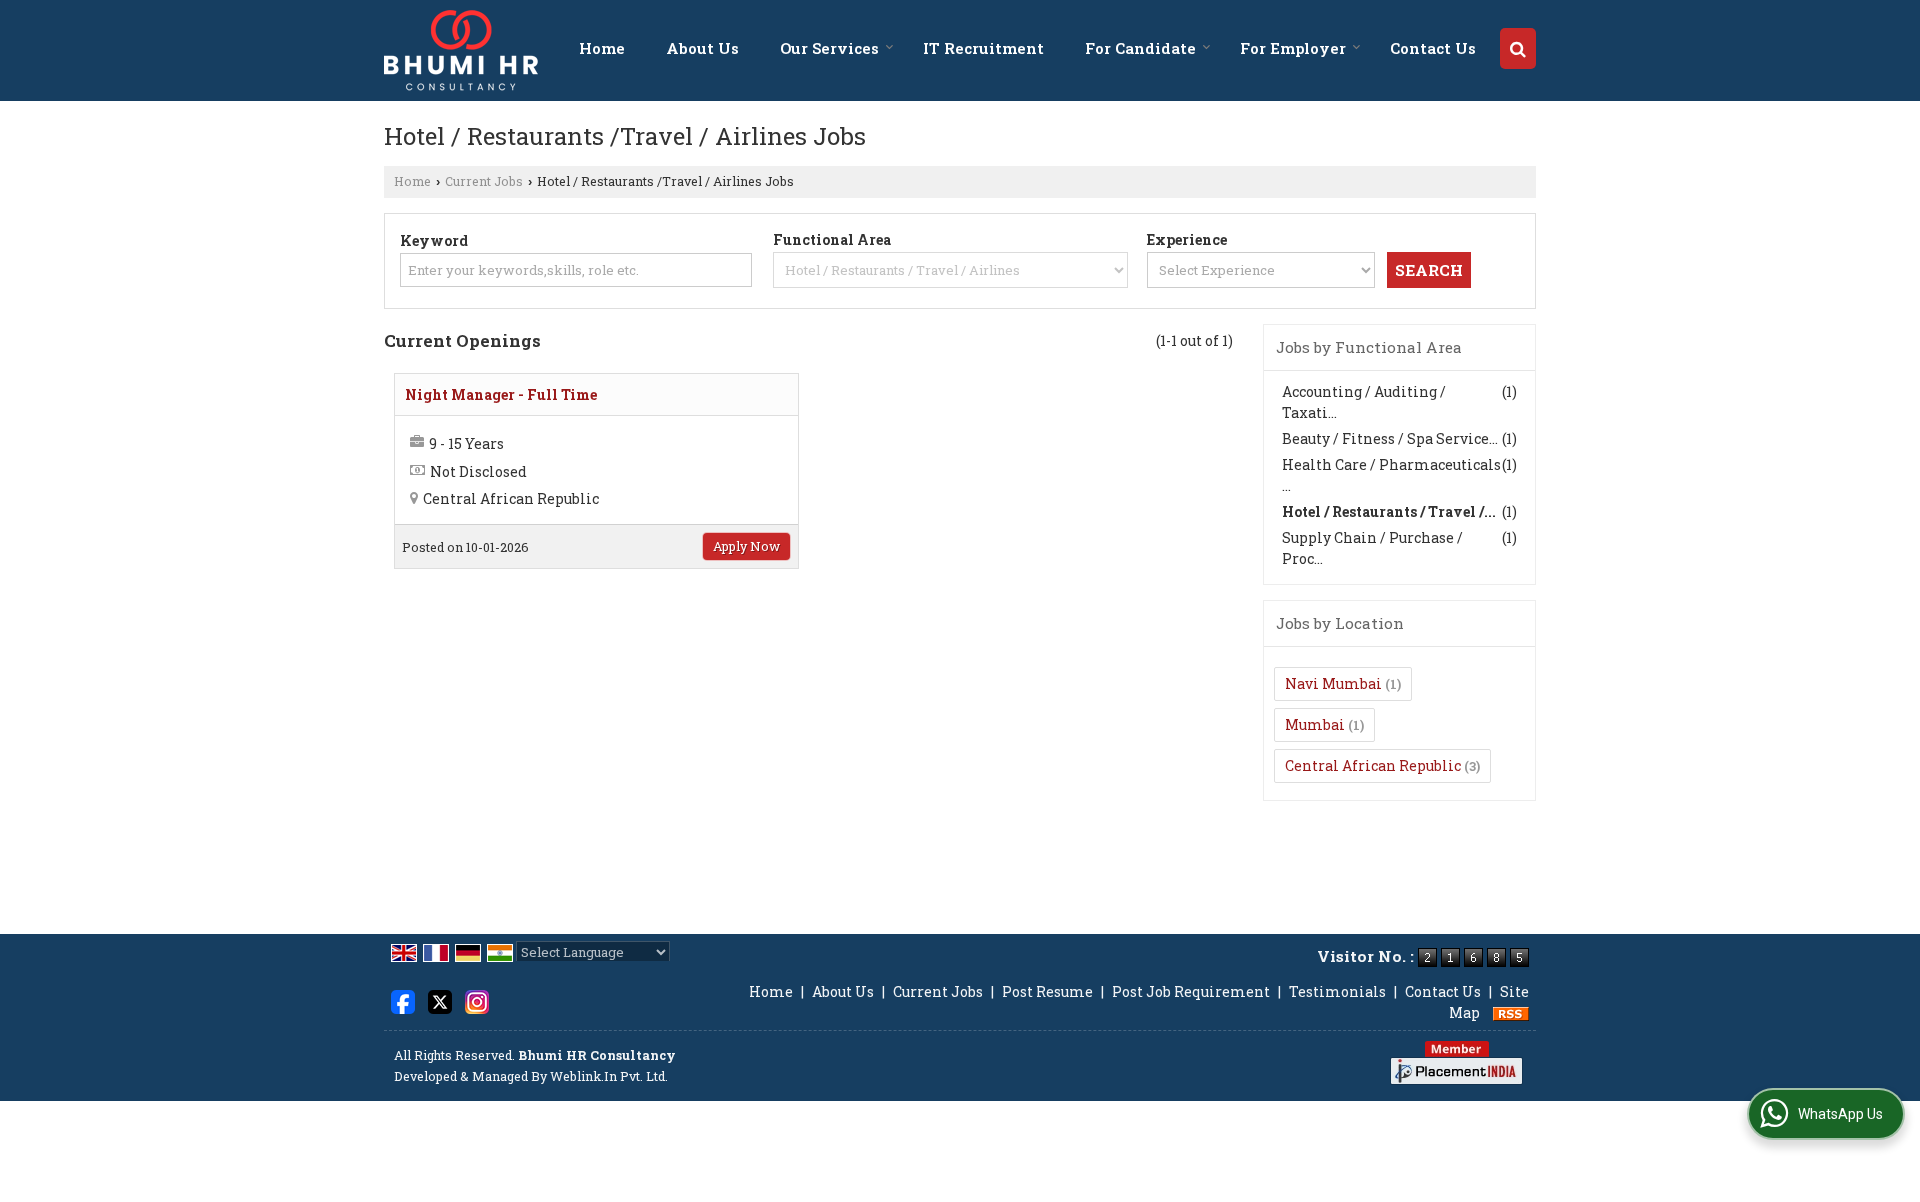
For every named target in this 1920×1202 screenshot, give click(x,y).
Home (602, 48)
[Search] (1518, 48)
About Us (702, 48)
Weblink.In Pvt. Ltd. (609, 1076)
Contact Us (1433, 48)
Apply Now (746, 546)
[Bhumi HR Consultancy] (461, 50)
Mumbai (1315, 724)
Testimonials (1337, 991)
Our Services (829, 48)
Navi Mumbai (1333, 683)
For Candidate (1140, 48)
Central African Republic (1373, 765)
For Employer (1293, 48)
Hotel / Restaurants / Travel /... (1389, 511)
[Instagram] (477, 1000)
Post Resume (1047, 991)
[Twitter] (440, 1000)
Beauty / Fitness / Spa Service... (1390, 438)
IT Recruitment (983, 48)
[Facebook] (403, 1000)
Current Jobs (484, 181)
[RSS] (1511, 1012)
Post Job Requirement (1191, 991)
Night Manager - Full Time (501, 394)
